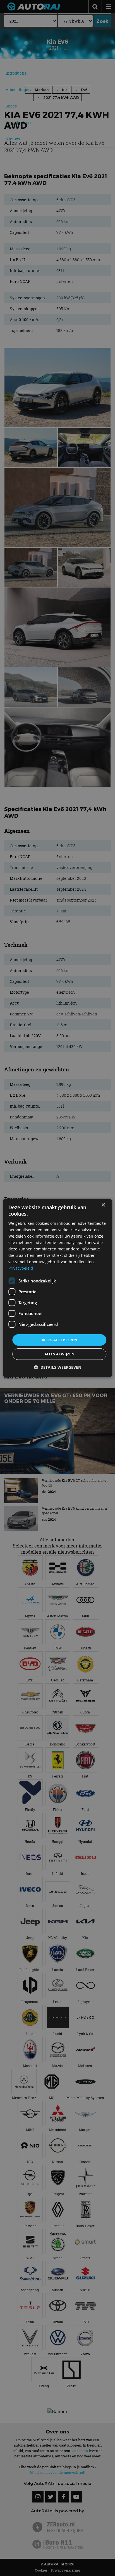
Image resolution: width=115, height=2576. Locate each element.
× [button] (103, 1205)
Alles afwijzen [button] (60, 1354)
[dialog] (57, 1288)
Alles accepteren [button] (59, 1340)
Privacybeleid (21, 1268)
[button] (57, 1367)
